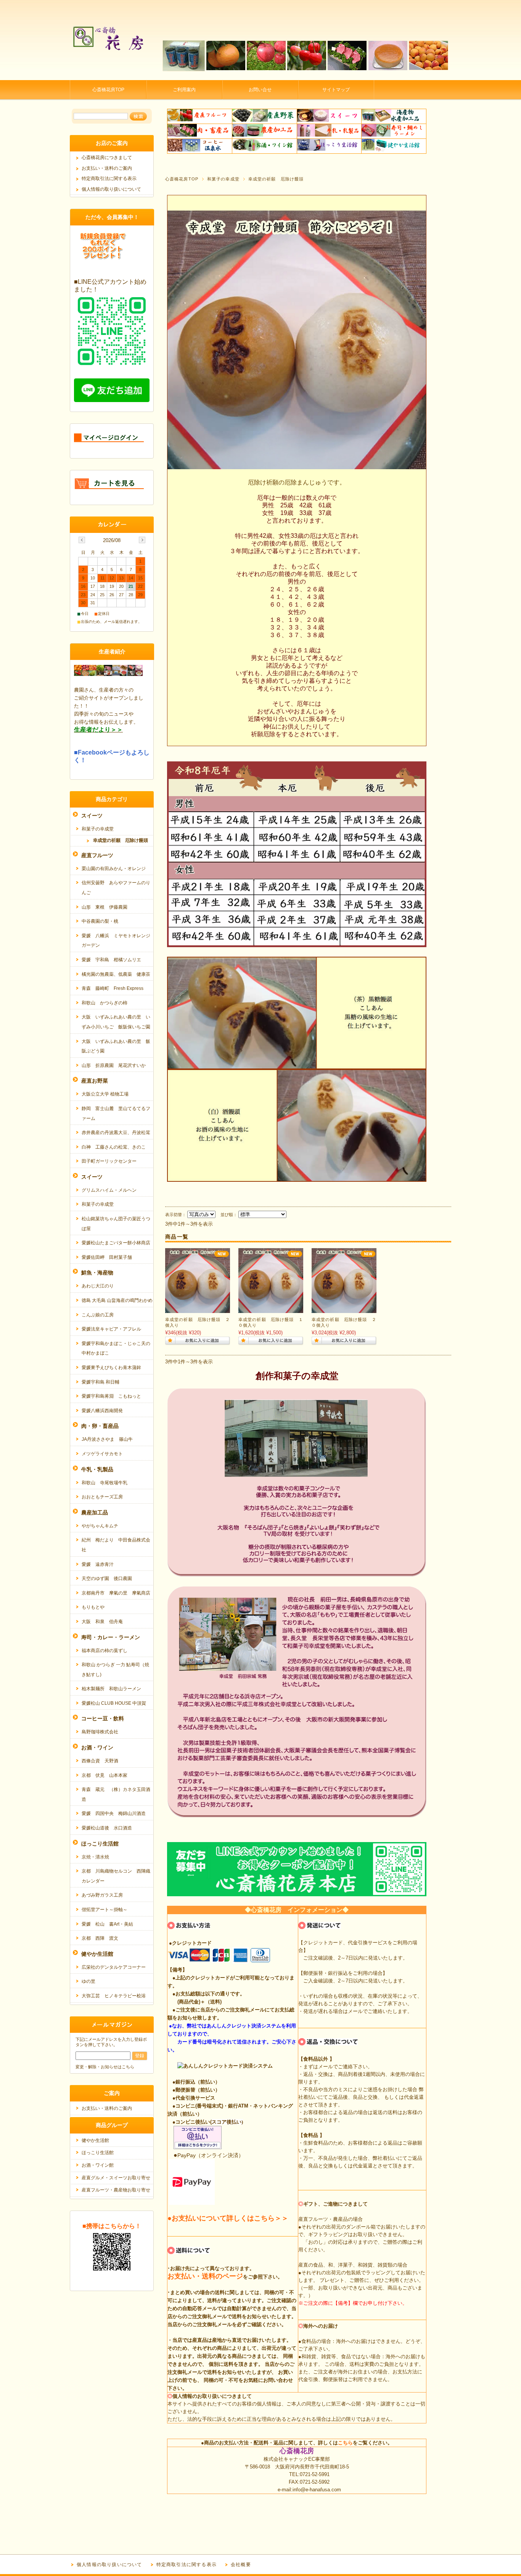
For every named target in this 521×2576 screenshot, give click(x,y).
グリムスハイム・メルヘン (109, 1190)
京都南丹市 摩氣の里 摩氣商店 (116, 1593)
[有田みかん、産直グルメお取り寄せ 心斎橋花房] (108, 74)
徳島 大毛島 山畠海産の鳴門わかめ (117, 1300)
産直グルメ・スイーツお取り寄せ (116, 2178)
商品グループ (112, 2125)
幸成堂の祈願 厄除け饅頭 (121, 840)
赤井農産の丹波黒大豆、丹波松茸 (116, 1133)
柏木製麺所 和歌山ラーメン (111, 1689)
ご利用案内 (184, 90)
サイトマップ (336, 90)
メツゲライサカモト (102, 1454)
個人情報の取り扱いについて (111, 189)
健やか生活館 (95, 2140)
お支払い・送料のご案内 (107, 168)
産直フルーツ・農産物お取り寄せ (116, 2190)
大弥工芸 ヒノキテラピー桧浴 (114, 1996)
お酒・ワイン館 (98, 2165)
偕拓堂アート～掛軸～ (105, 1910)
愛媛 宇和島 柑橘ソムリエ (111, 960)
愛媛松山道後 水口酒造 (107, 1828)
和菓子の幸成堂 (223, 179)
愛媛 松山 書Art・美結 (107, 1924)
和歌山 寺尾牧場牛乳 (105, 1483)
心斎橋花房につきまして (107, 158)
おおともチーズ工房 (102, 1497)
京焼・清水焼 (95, 1857)
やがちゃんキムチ (100, 1526)
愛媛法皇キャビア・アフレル (111, 1329)
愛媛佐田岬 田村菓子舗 (107, 1257)
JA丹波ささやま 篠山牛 (107, 1439)
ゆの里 (88, 1981)
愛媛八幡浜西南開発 (102, 1411)
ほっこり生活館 (98, 2153)
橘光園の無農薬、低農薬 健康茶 (116, 974)
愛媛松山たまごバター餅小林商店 (116, 1243)
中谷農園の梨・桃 (100, 921)
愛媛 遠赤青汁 (98, 1564)
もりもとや (93, 1607)
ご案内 (112, 2093)
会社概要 (241, 2565)
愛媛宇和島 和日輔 (101, 1382)
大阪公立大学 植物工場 (105, 1094)
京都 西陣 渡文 (100, 1938)
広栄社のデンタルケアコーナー (114, 1967)
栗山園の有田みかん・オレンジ (114, 869)
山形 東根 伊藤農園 (105, 907)
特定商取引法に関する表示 (109, 179)
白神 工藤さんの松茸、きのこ (114, 1147)
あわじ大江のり (98, 1286)
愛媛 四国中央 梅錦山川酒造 (114, 1813)
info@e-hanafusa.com (317, 2490)
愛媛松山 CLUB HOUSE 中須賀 (114, 1703)
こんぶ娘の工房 (98, 1315)
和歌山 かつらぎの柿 (105, 1003)
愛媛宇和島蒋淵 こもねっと (111, 1396)
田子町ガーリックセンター (109, 1161)
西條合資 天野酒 (100, 1761)
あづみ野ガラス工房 (102, 1895)
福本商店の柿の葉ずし (105, 1651)
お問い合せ (260, 90)
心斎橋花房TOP (108, 90)
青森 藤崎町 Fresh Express (113, 988)
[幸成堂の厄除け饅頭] (198, 1309)
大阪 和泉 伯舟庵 (102, 1622)
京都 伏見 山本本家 (105, 1775)
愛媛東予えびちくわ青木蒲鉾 (111, 1368)
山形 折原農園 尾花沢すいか (114, 1065)
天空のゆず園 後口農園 (107, 1578)
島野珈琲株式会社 (100, 1732)
